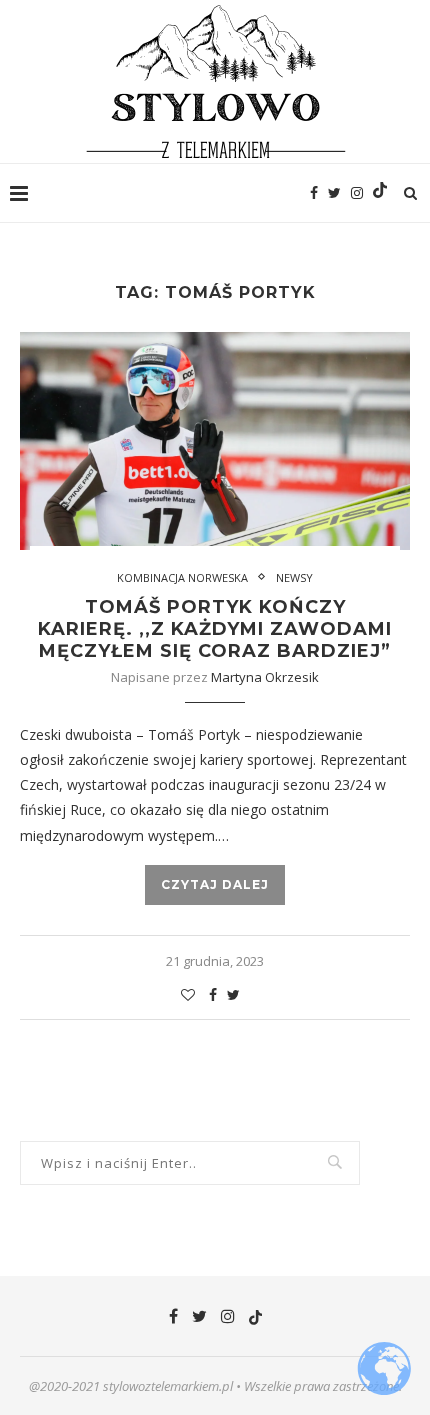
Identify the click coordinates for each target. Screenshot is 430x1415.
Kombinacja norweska (182, 577)
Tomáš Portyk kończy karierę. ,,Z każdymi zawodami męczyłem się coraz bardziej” (215, 629)
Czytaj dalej (215, 884)
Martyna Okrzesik (265, 677)
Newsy (294, 577)
